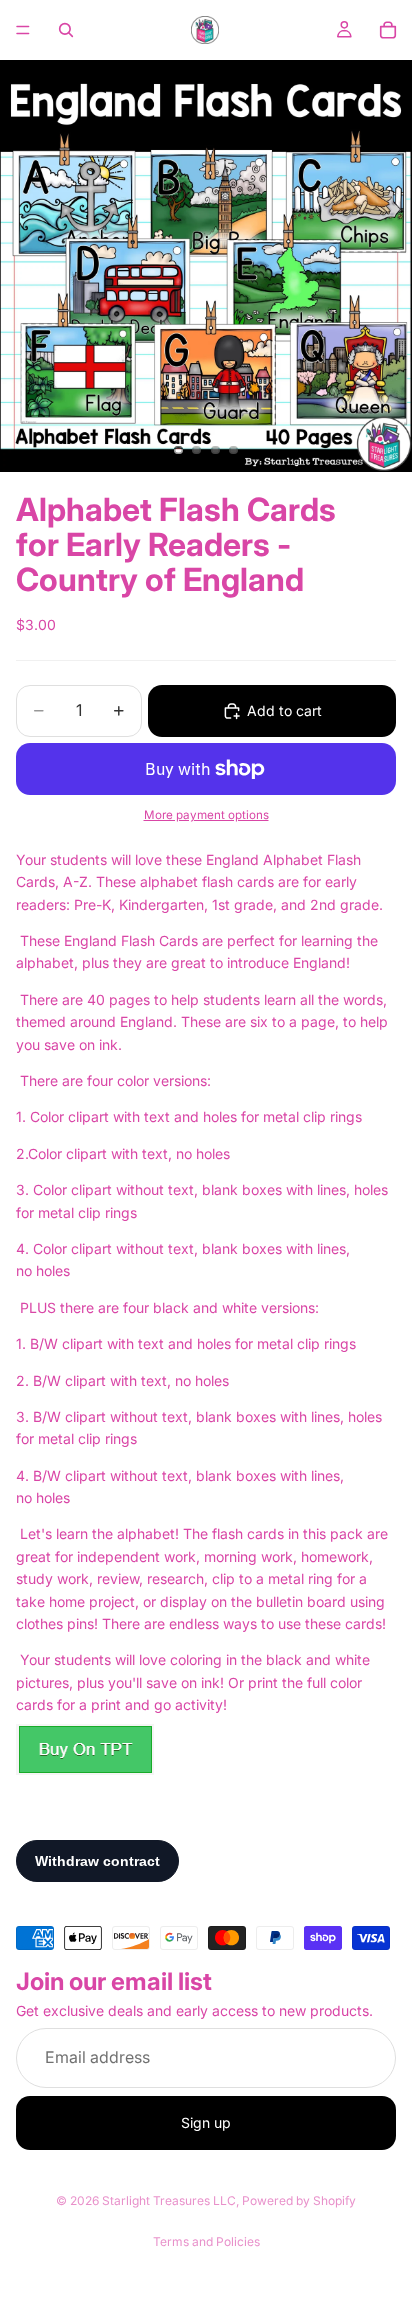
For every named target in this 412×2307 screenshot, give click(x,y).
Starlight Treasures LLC (169, 2200)
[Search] (66, 30)
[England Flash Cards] (85, 1749)
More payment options (206, 815)
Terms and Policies (206, 2241)
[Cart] (388, 30)
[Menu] (23, 30)
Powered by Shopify (299, 2200)
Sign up (206, 2122)
